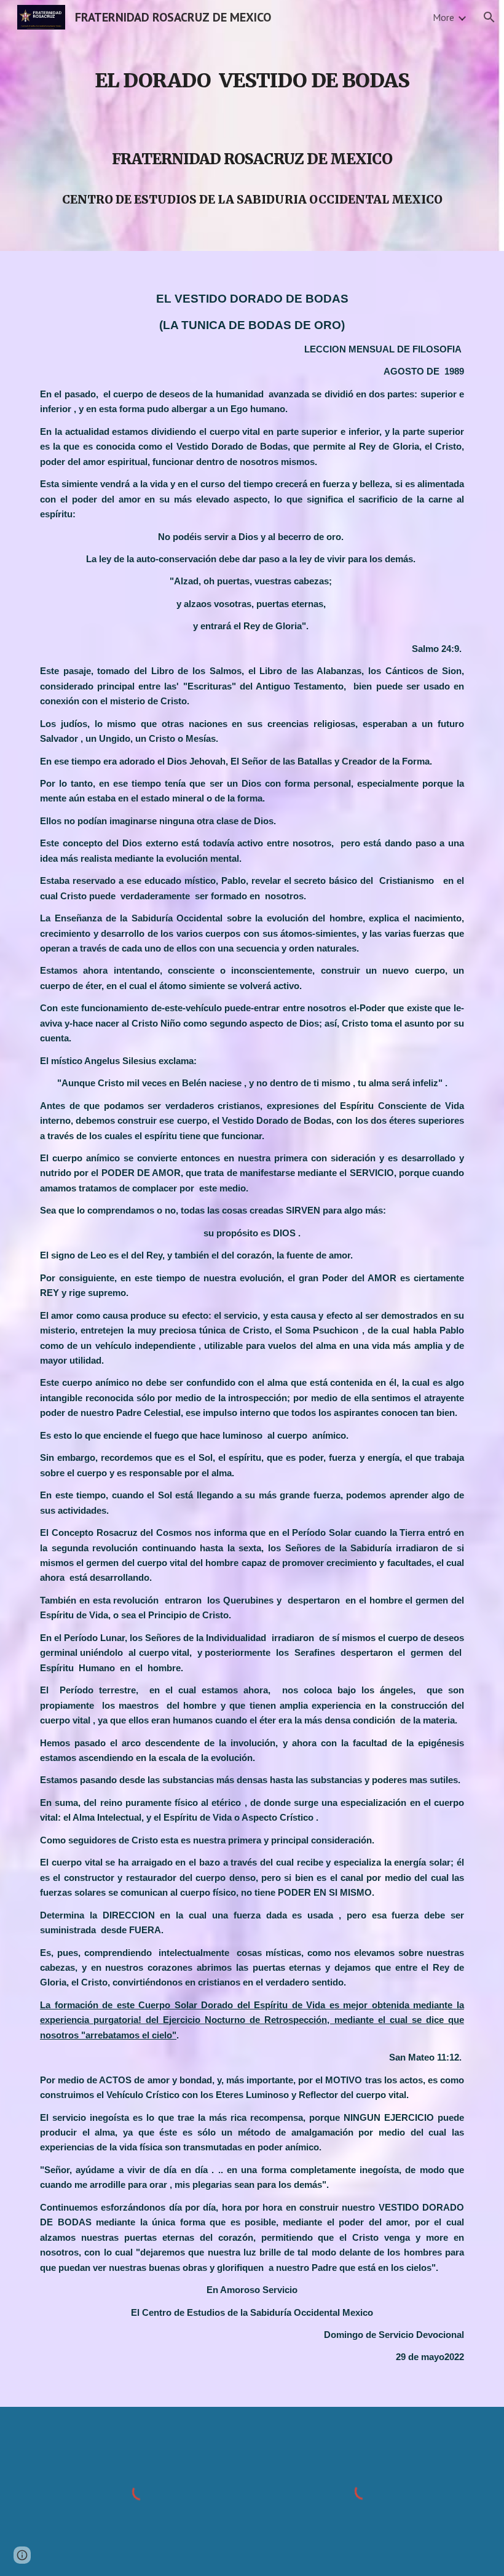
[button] (489, 17)
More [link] (443, 17)
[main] (252, 125)
